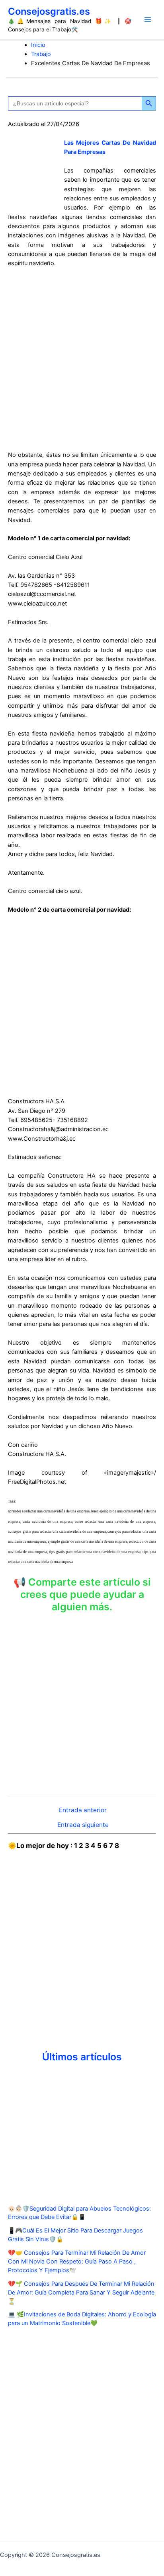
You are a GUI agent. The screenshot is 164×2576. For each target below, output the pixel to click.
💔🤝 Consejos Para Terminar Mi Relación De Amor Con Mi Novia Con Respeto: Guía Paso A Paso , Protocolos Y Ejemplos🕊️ (77, 2262)
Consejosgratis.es (49, 11)
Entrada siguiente (83, 1825)
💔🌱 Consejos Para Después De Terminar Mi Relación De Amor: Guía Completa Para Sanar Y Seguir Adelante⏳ (81, 2293)
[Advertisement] (82, 359)
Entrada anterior (83, 1810)
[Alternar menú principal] (148, 19)
